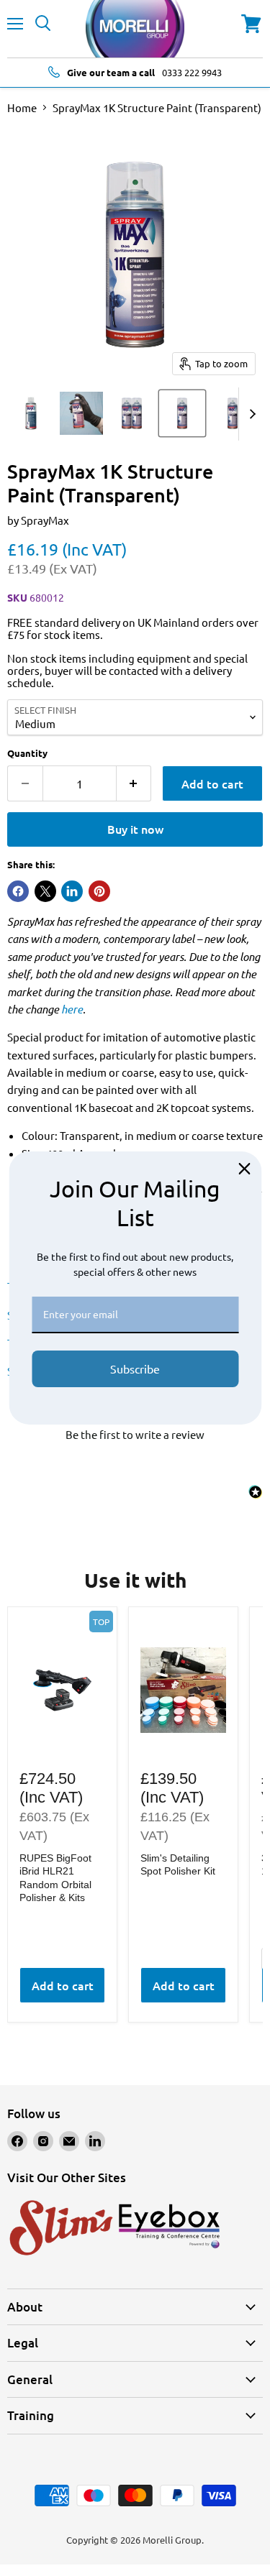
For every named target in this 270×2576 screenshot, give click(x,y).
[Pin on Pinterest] (99, 891)
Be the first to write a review (135, 1434)
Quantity (27, 753)
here (72, 1009)
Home (22, 107)
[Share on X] (45, 891)
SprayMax (45, 520)
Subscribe (135, 1368)
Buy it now (135, 829)
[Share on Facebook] (18, 891)
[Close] (244, 1169)
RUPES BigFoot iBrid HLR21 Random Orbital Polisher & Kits (55, 1878)
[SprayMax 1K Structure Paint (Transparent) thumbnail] (31, 413)
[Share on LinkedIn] (72, 891)
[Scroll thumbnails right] (250, 414)
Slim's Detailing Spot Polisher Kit (178, 1864)
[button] (135, 1432)
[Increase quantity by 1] (134, 783)
